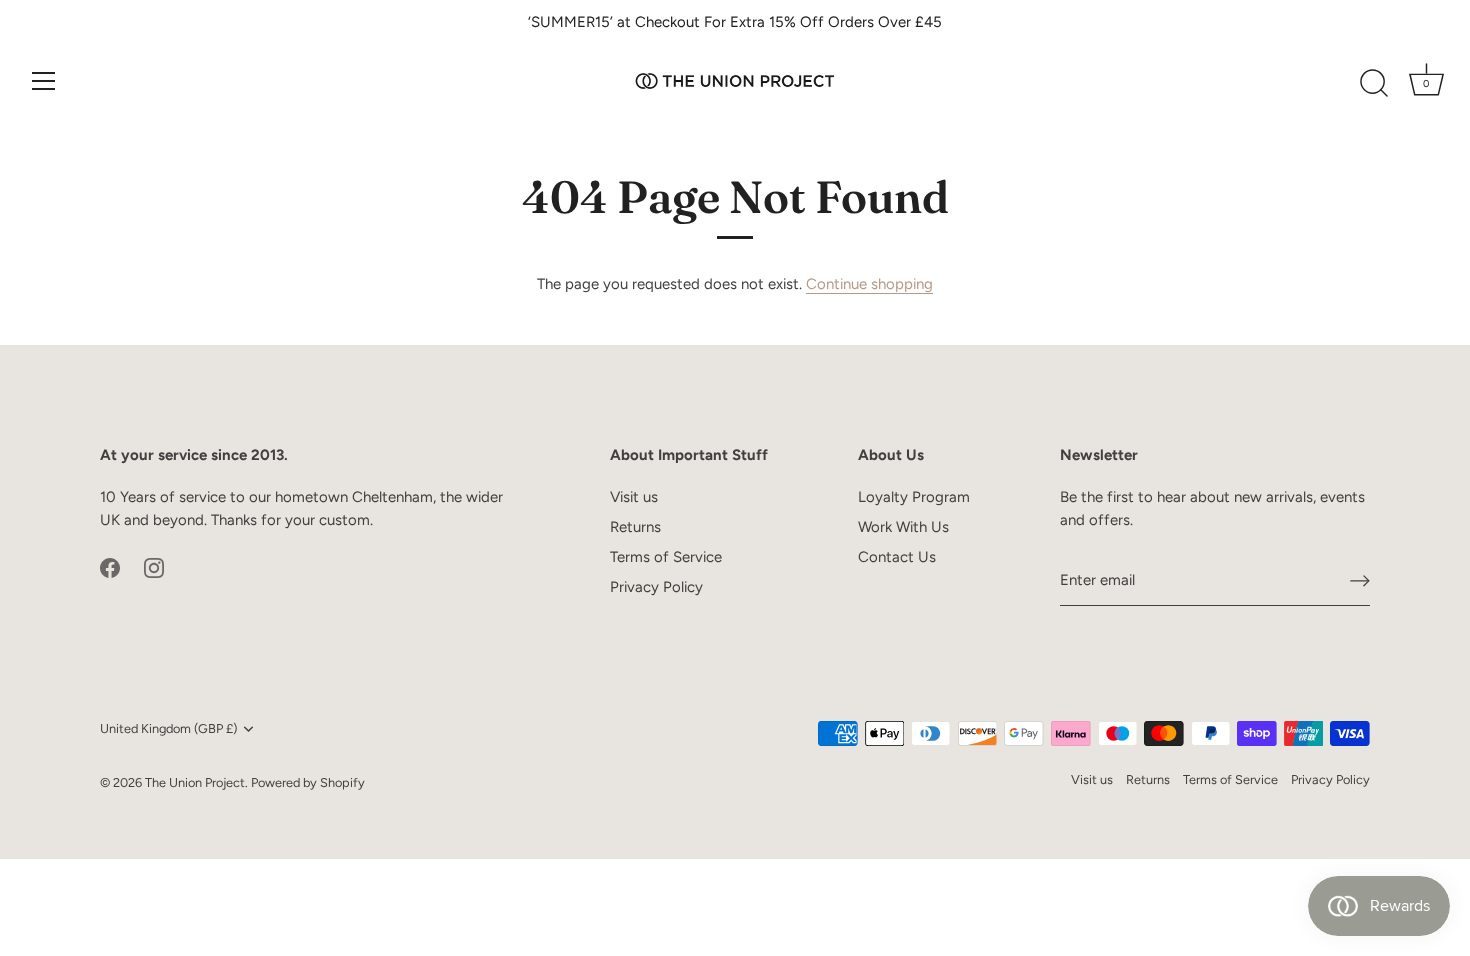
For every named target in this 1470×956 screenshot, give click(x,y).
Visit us (634, 497)
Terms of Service (666, 557)
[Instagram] (154, 566)
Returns (635, 527)
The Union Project (195, 782)
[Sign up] (1360, 581)
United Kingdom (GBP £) (168, 728)
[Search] (1374, 84)
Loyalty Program (914, 497)
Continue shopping (869, 284)
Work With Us (903, 527)
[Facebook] (110, 566)
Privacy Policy (656, 587)
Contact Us (897, 557)
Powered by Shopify (308, 782)
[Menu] (44, 81)
